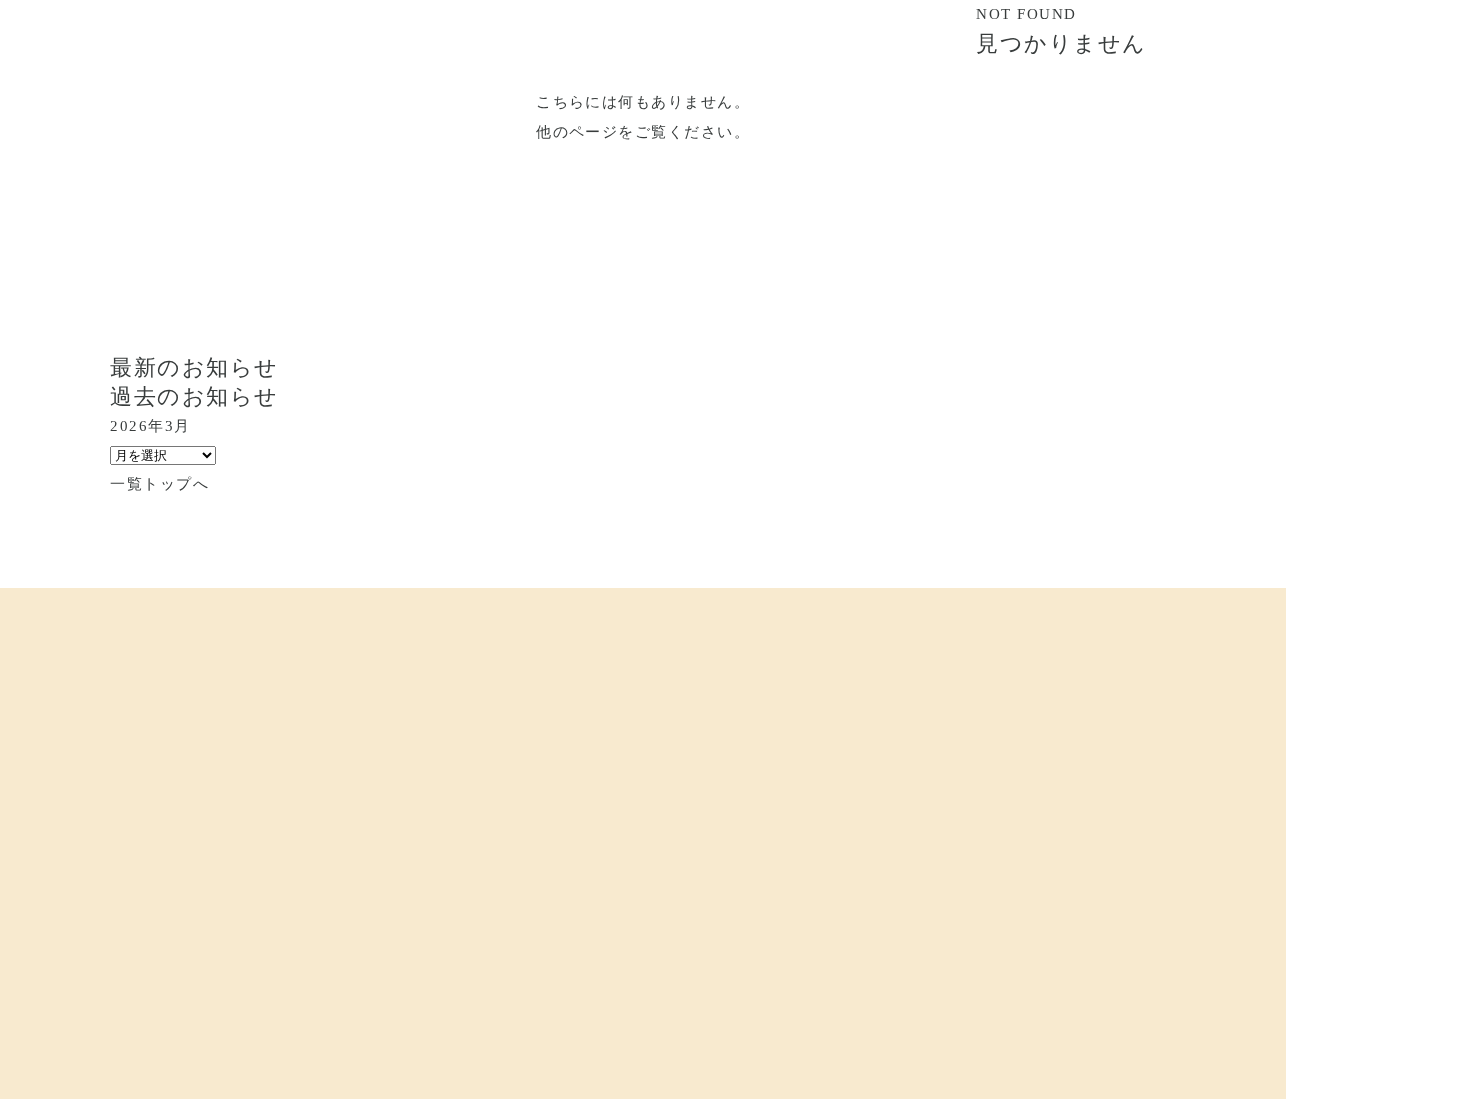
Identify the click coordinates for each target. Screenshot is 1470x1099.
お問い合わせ (858, 884)
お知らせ (732, 884)
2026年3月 (150, 426)
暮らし (217, 884)
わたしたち (487, 884)
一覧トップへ (159, 484)
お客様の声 (613, 884)
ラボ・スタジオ (343, 884)
